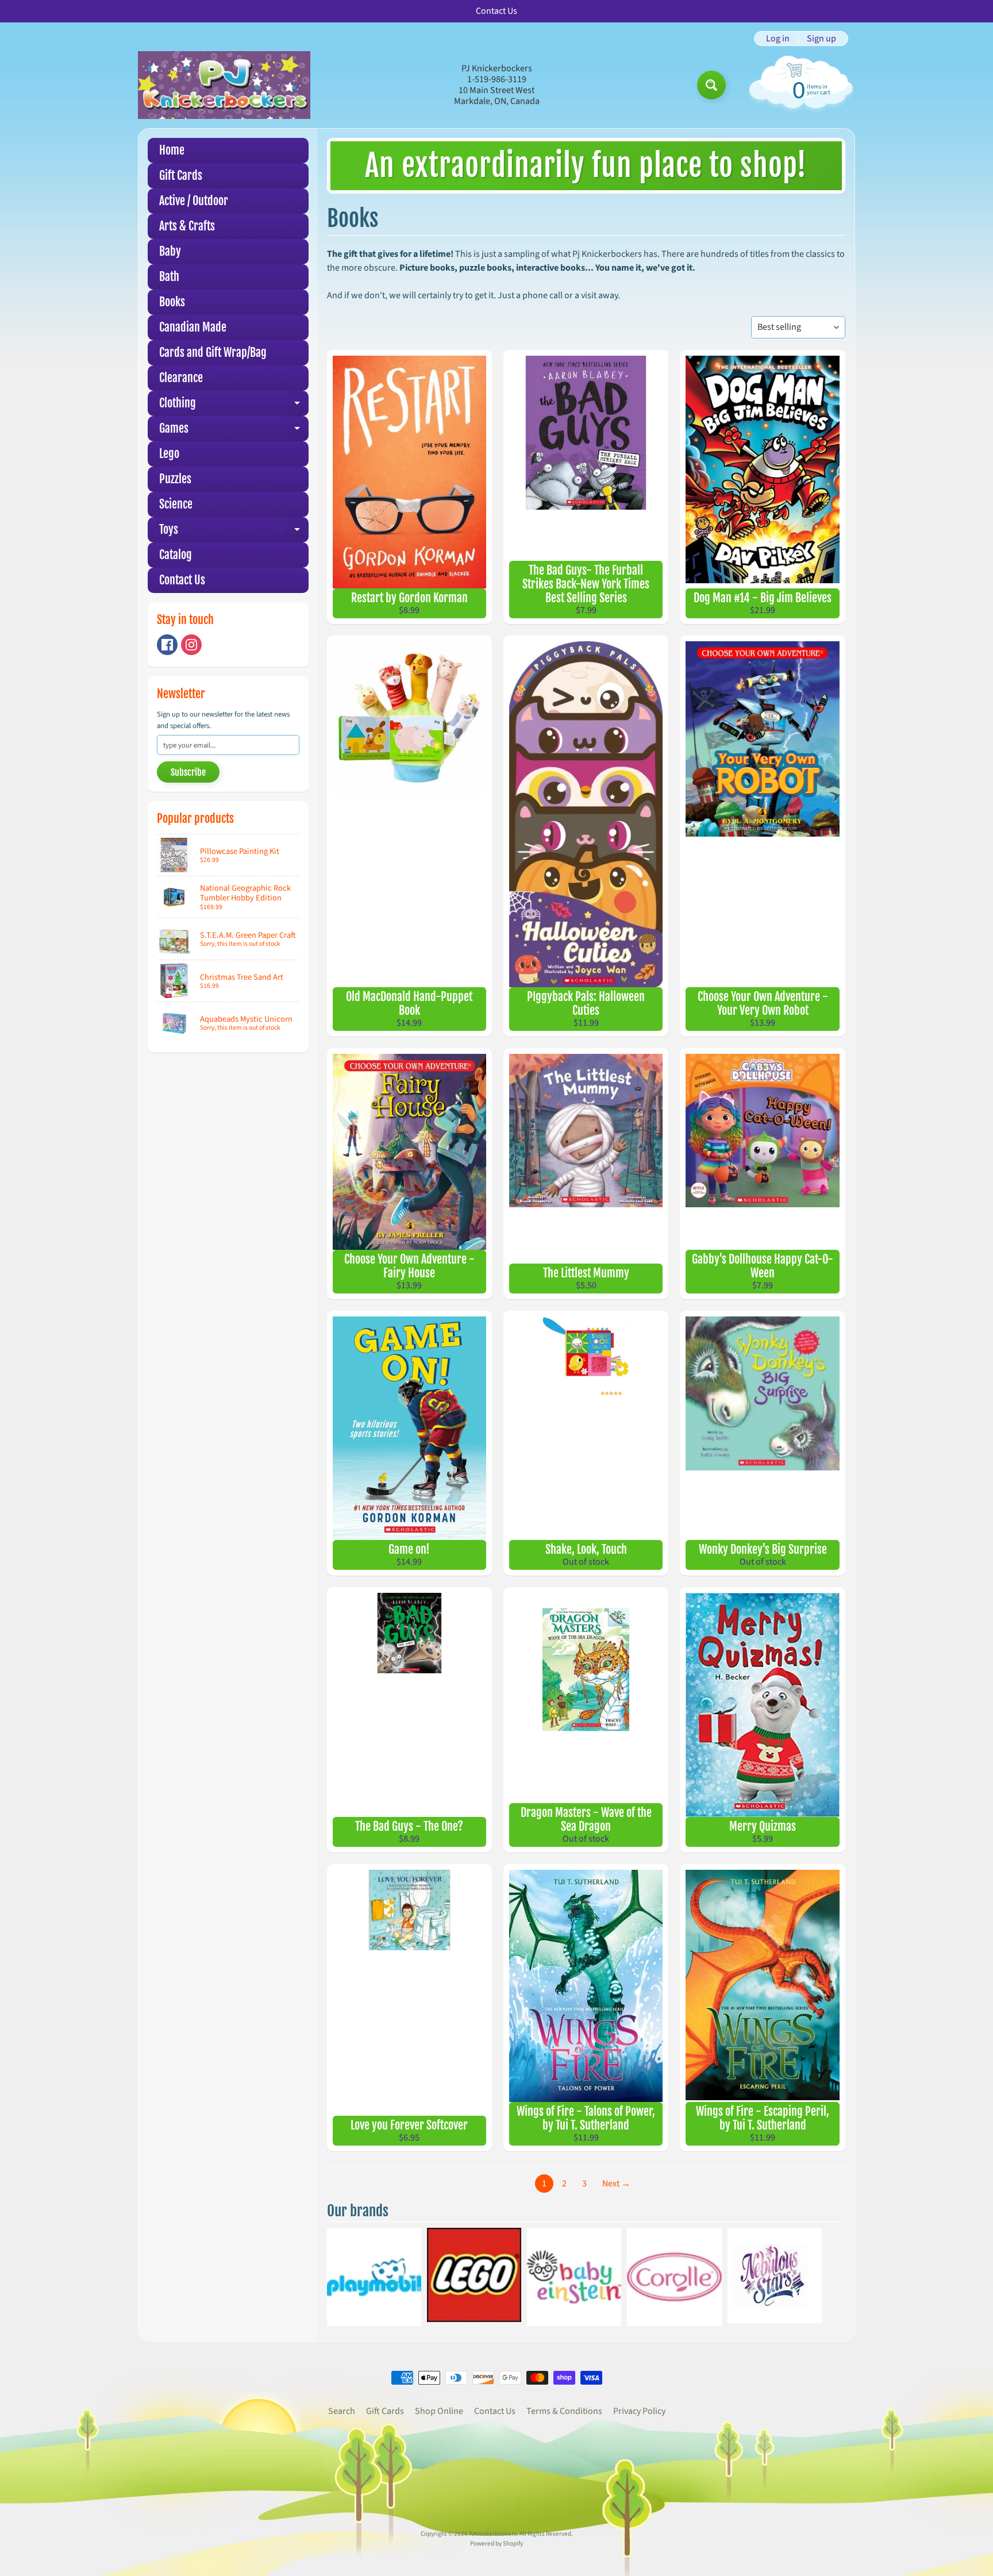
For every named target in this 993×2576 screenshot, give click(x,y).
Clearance (181, 378)
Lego (169, 454)
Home (172, 150)
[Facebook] (167, 645)
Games (234, 431)
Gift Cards (181, 176)
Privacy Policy (639, 2411)
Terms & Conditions (564, 2411)
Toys (234, 532)
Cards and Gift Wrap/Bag (213, 353)
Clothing (234, 406)
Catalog (176, 555)
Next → (616, 2184)
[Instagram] (191, 645)
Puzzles (175, 479)
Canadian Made (193, 327)
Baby (170, 251)
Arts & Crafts (187, 226)
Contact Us (182, 580)
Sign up (821, 38)
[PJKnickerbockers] (224, 85)
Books (172, 302)
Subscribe (188, 772)
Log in (778, 38)
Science (176, 504)
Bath (169, 277)
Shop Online (439, 2411)
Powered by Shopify (496, 2544)
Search (342, 2411)
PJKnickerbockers (493, 2534)
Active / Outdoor (194, 201)
